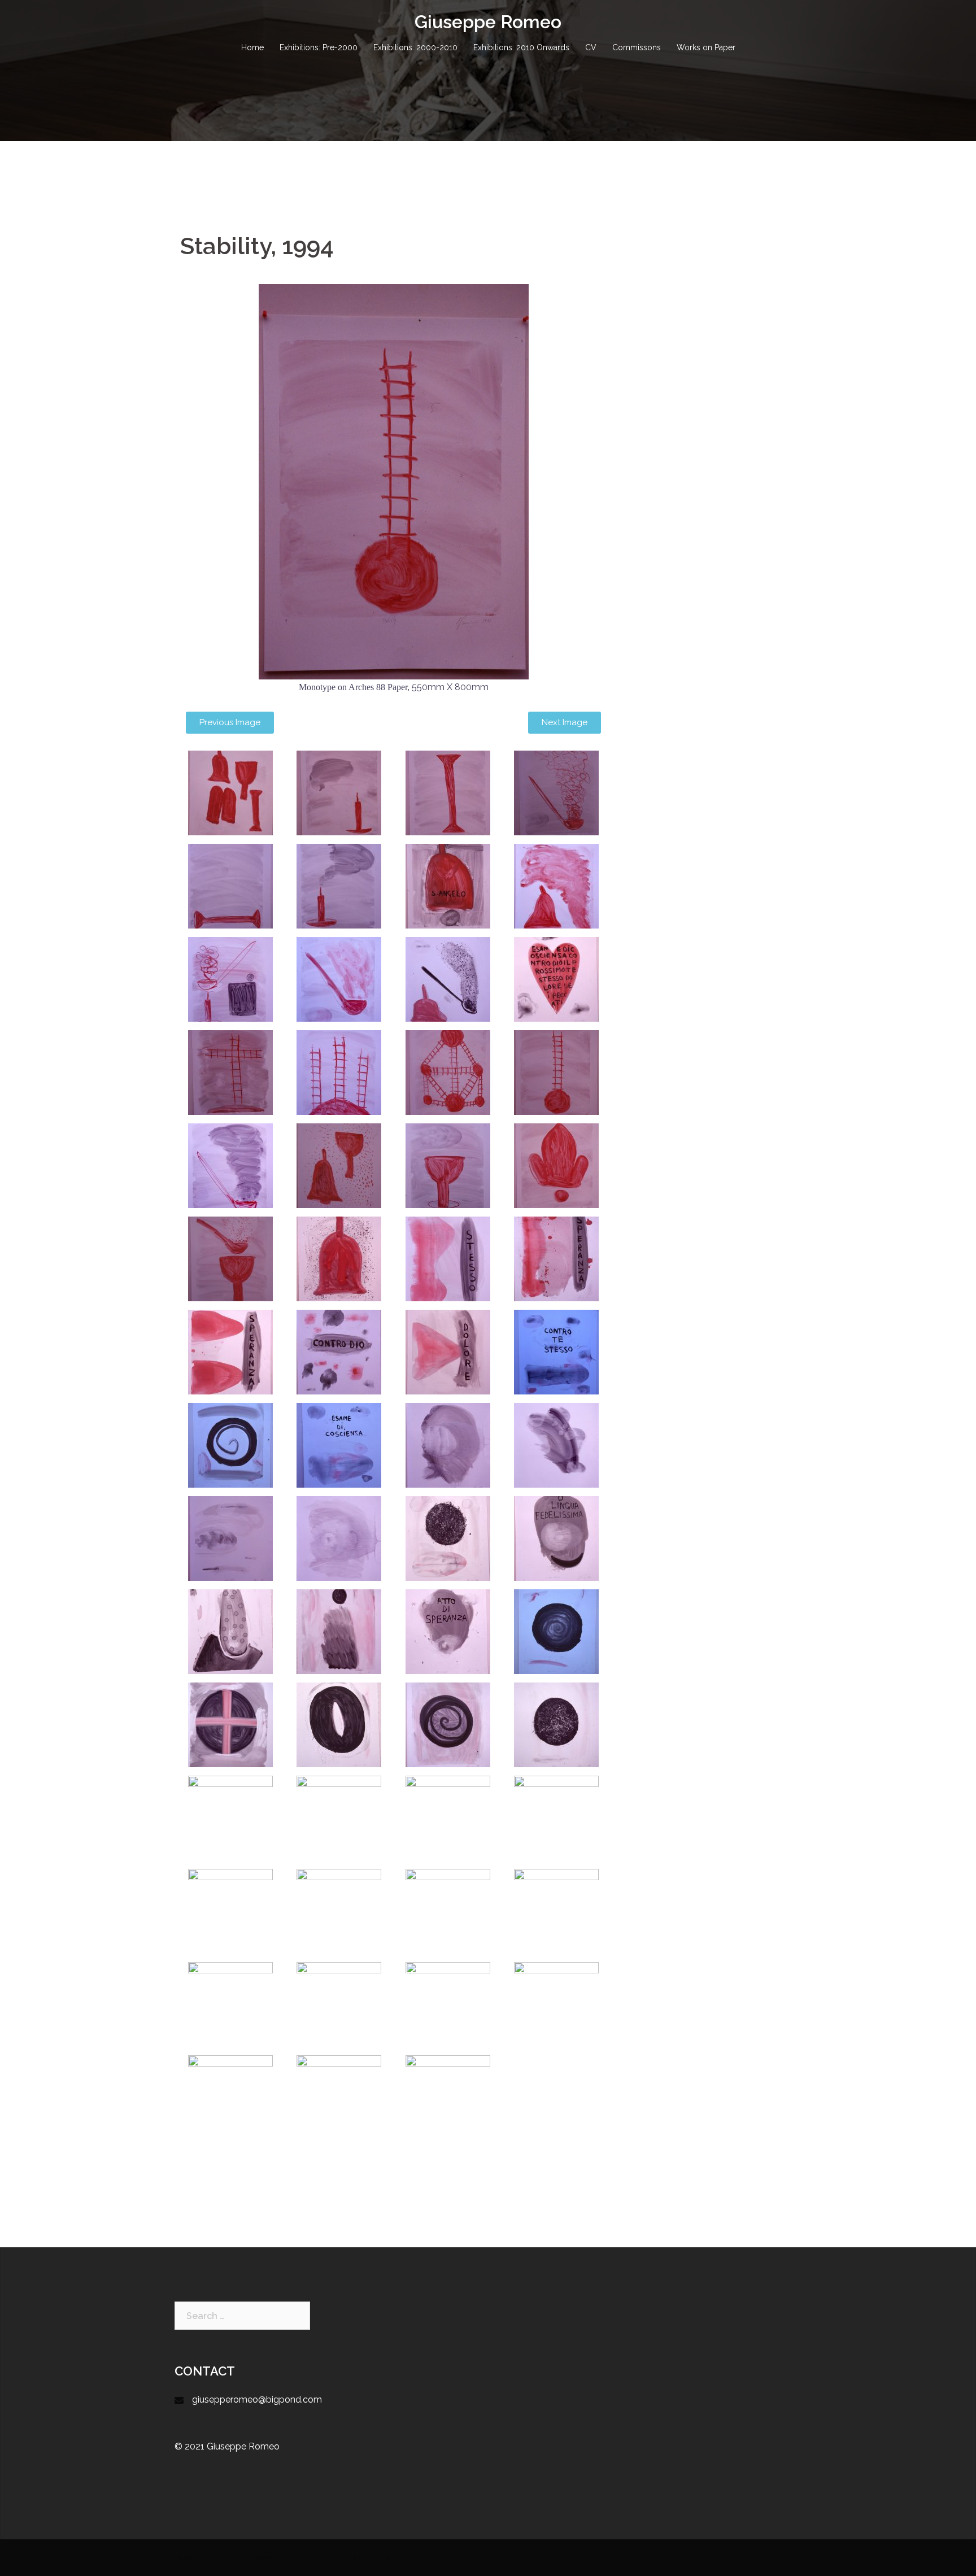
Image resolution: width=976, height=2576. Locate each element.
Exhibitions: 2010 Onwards (521, 47)
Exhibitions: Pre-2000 (319, 47)
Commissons (637, 47)
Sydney (355, 2558)
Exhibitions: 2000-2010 (415, 47)
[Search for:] (242, 2316)
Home (252, 47)
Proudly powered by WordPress (232, 2558)
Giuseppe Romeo (488, 22)
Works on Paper (706, 47)
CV (591, 47)
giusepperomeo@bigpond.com (257, 2400)
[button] (230, 723)
